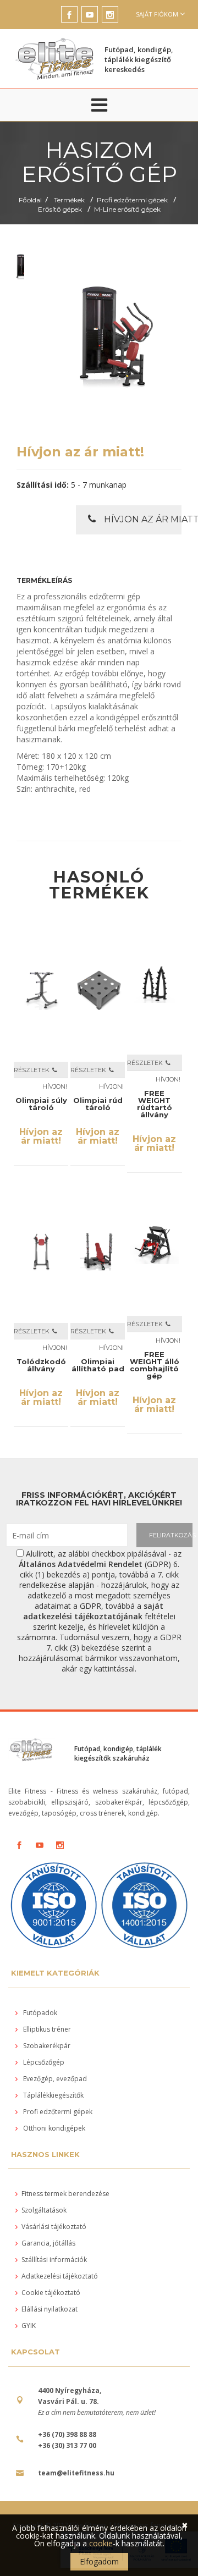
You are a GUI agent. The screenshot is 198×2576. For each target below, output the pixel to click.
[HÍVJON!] (55, 1070)
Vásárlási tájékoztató (54, 2227)
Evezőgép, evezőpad (54, 2079)
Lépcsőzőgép (43, 2062)
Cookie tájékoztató (51, 2293)
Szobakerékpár (46, 2046)
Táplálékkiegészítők (53, 2095)
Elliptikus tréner (46, 2029)
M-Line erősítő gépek (127, 209)
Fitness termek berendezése (65, 2194)
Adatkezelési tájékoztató (60, 2276)
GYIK (29, 2326)
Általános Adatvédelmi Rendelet (81, 1564)
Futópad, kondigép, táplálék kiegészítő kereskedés (139, 59)
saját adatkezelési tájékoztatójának (94, 1611)
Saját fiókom (157, 14)
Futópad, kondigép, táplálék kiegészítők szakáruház (118, 1753)
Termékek (69, 200)
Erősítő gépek (60, 209)
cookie (101, 2543)
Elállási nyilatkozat (50, 2309)
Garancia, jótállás (48, 2243)
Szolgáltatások (44, 2210)
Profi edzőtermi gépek (132, 200)
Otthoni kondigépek (53, 2128)
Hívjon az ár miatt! (143, 519)
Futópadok (39, 2013)
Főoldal (30, 200)
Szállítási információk (54, 2260)
